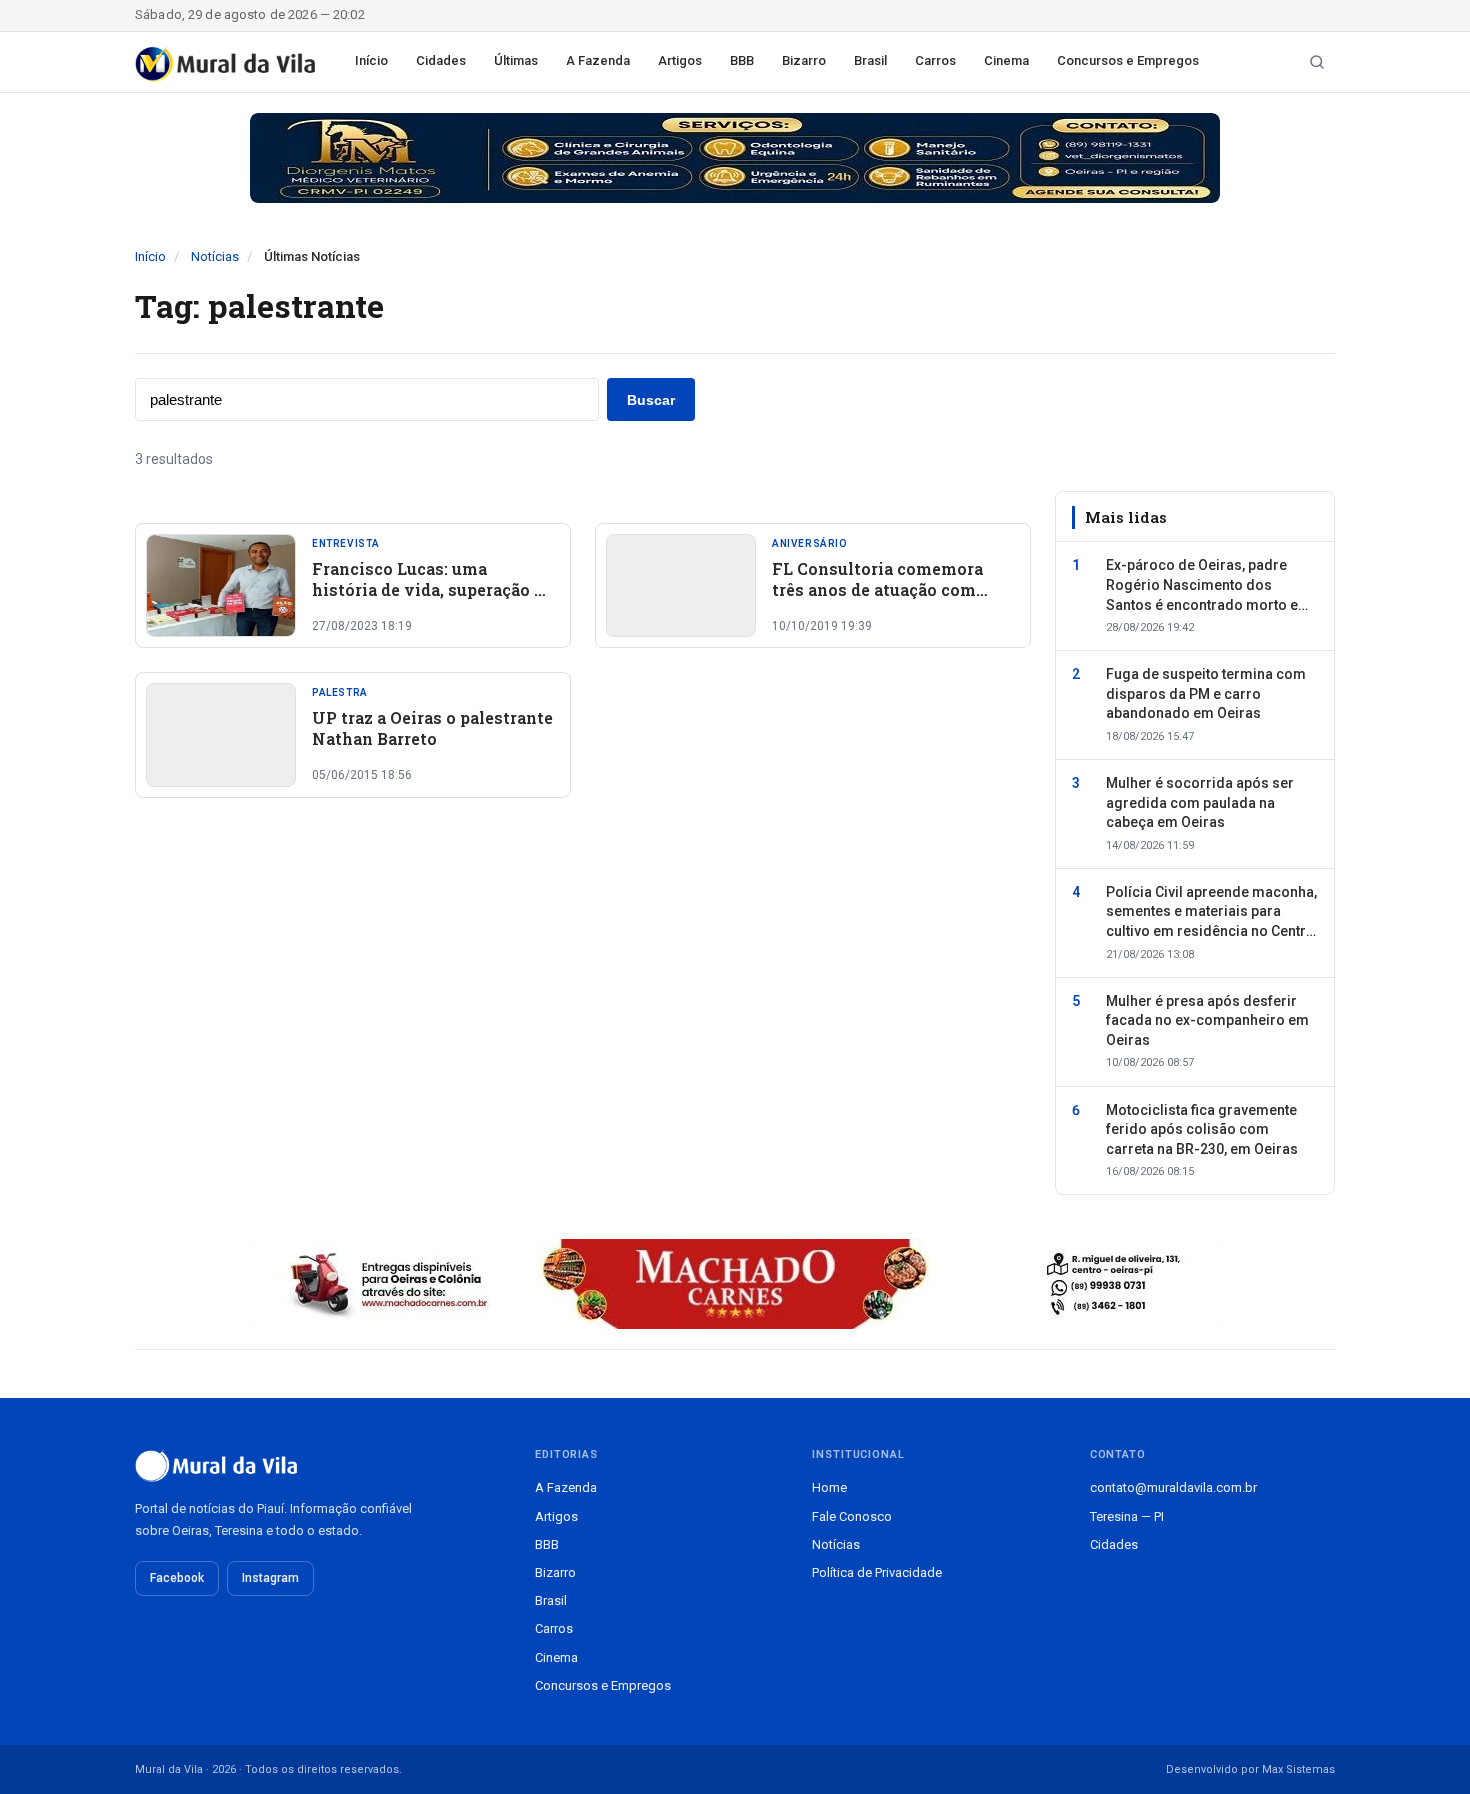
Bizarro (804, 60)
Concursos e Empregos (1128, 60)
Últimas (516, 60)
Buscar (651, 400)
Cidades (441, 60)
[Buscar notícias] (1317, 62)
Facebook (177, 1578)
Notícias (215, 256)
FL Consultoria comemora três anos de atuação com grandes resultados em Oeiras (892, 590)
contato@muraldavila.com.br (1173, 1487)
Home (829, 1487)
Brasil (870, 60)
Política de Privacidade (877, 1572)
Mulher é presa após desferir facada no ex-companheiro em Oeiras (1207, 1020)
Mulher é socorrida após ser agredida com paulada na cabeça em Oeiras (1200, 802)
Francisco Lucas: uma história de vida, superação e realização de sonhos (427, 590)
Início (371, 60)
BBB (742, 60)
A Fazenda (598, 60)
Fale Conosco (852, 1516)
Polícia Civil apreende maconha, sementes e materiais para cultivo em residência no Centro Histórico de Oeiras (1211, 913)
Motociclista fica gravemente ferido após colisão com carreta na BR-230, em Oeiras (1202, 1129)
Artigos (680, 60)
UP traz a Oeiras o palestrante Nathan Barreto (432, 728)
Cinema (1006, 60)
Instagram (270, 1578)
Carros (935, 60)
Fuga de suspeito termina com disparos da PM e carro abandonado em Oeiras (1206, 693)
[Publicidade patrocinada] (735, 158)
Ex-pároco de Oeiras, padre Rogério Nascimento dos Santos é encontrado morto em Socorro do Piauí (1208, 586)
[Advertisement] (583, 1010)
